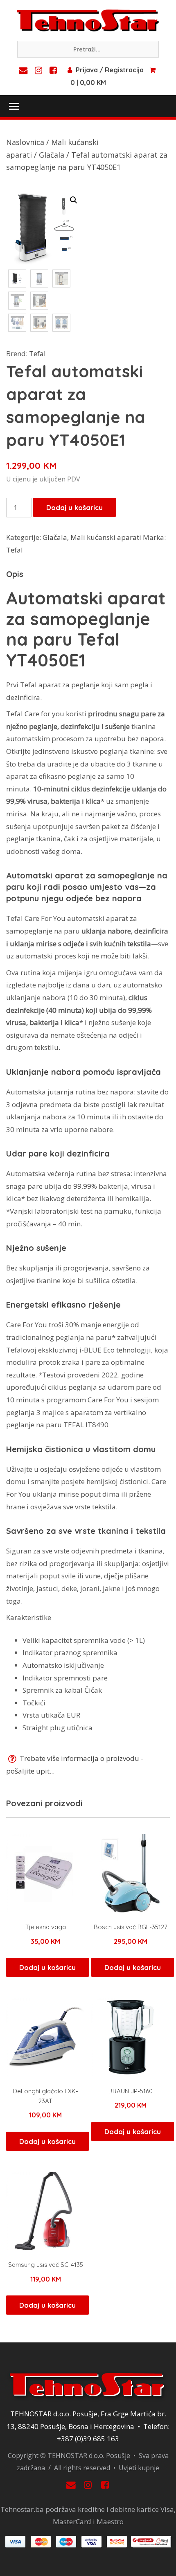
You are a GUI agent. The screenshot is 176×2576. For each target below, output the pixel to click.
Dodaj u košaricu (74, 507)
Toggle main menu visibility (14, 106)
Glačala (52, 155)
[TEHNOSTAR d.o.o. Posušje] (88, 20)
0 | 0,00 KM (88, 82)
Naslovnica (25, 142)
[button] (74, 200)
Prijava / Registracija (110, 70)
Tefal (37, 353)
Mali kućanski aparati (106, 537)
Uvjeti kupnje (139, 2468)
